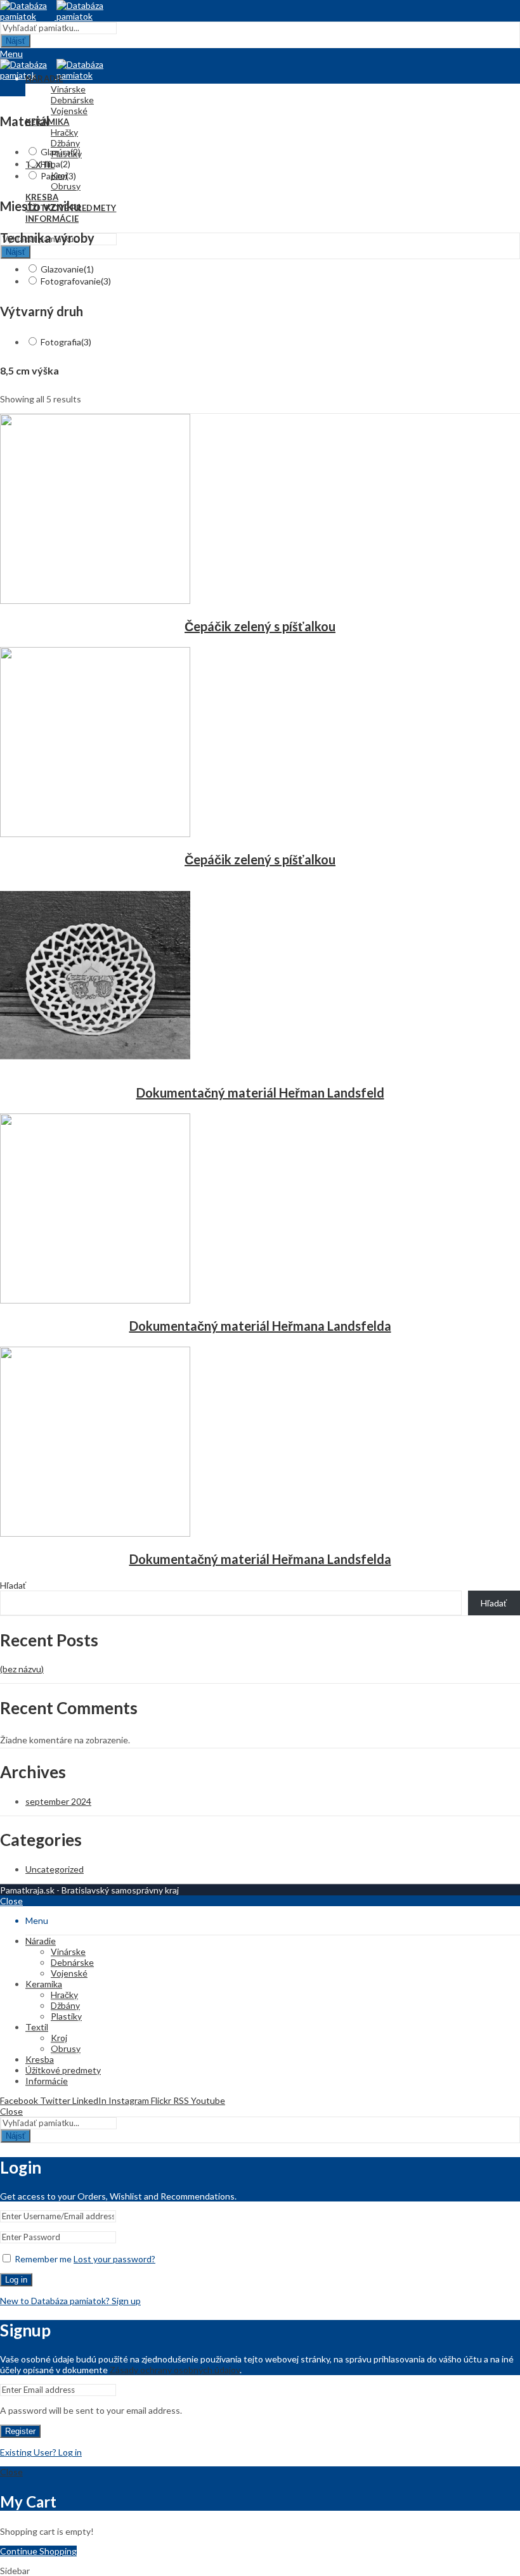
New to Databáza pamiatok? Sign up (70, 2301)
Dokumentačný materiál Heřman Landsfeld (260, 1093)
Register (20, 2431)
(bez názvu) (22, 1669)
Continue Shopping (38, 2551)
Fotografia (66, 342)
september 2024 (58, 1801)
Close (11, 1901)
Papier (58, 176)
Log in (16, 2280)
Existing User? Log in (41, 2452)
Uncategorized (55, 1869)
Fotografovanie (76, 281)
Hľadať (13, 1585)
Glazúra (61, 152)
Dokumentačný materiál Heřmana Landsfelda (260, 1326)
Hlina (55, 164)
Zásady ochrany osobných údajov (175, 2370)
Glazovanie (67, 269)
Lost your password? (114, 2259)
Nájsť (16, 41)
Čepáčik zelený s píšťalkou (260, 626)
